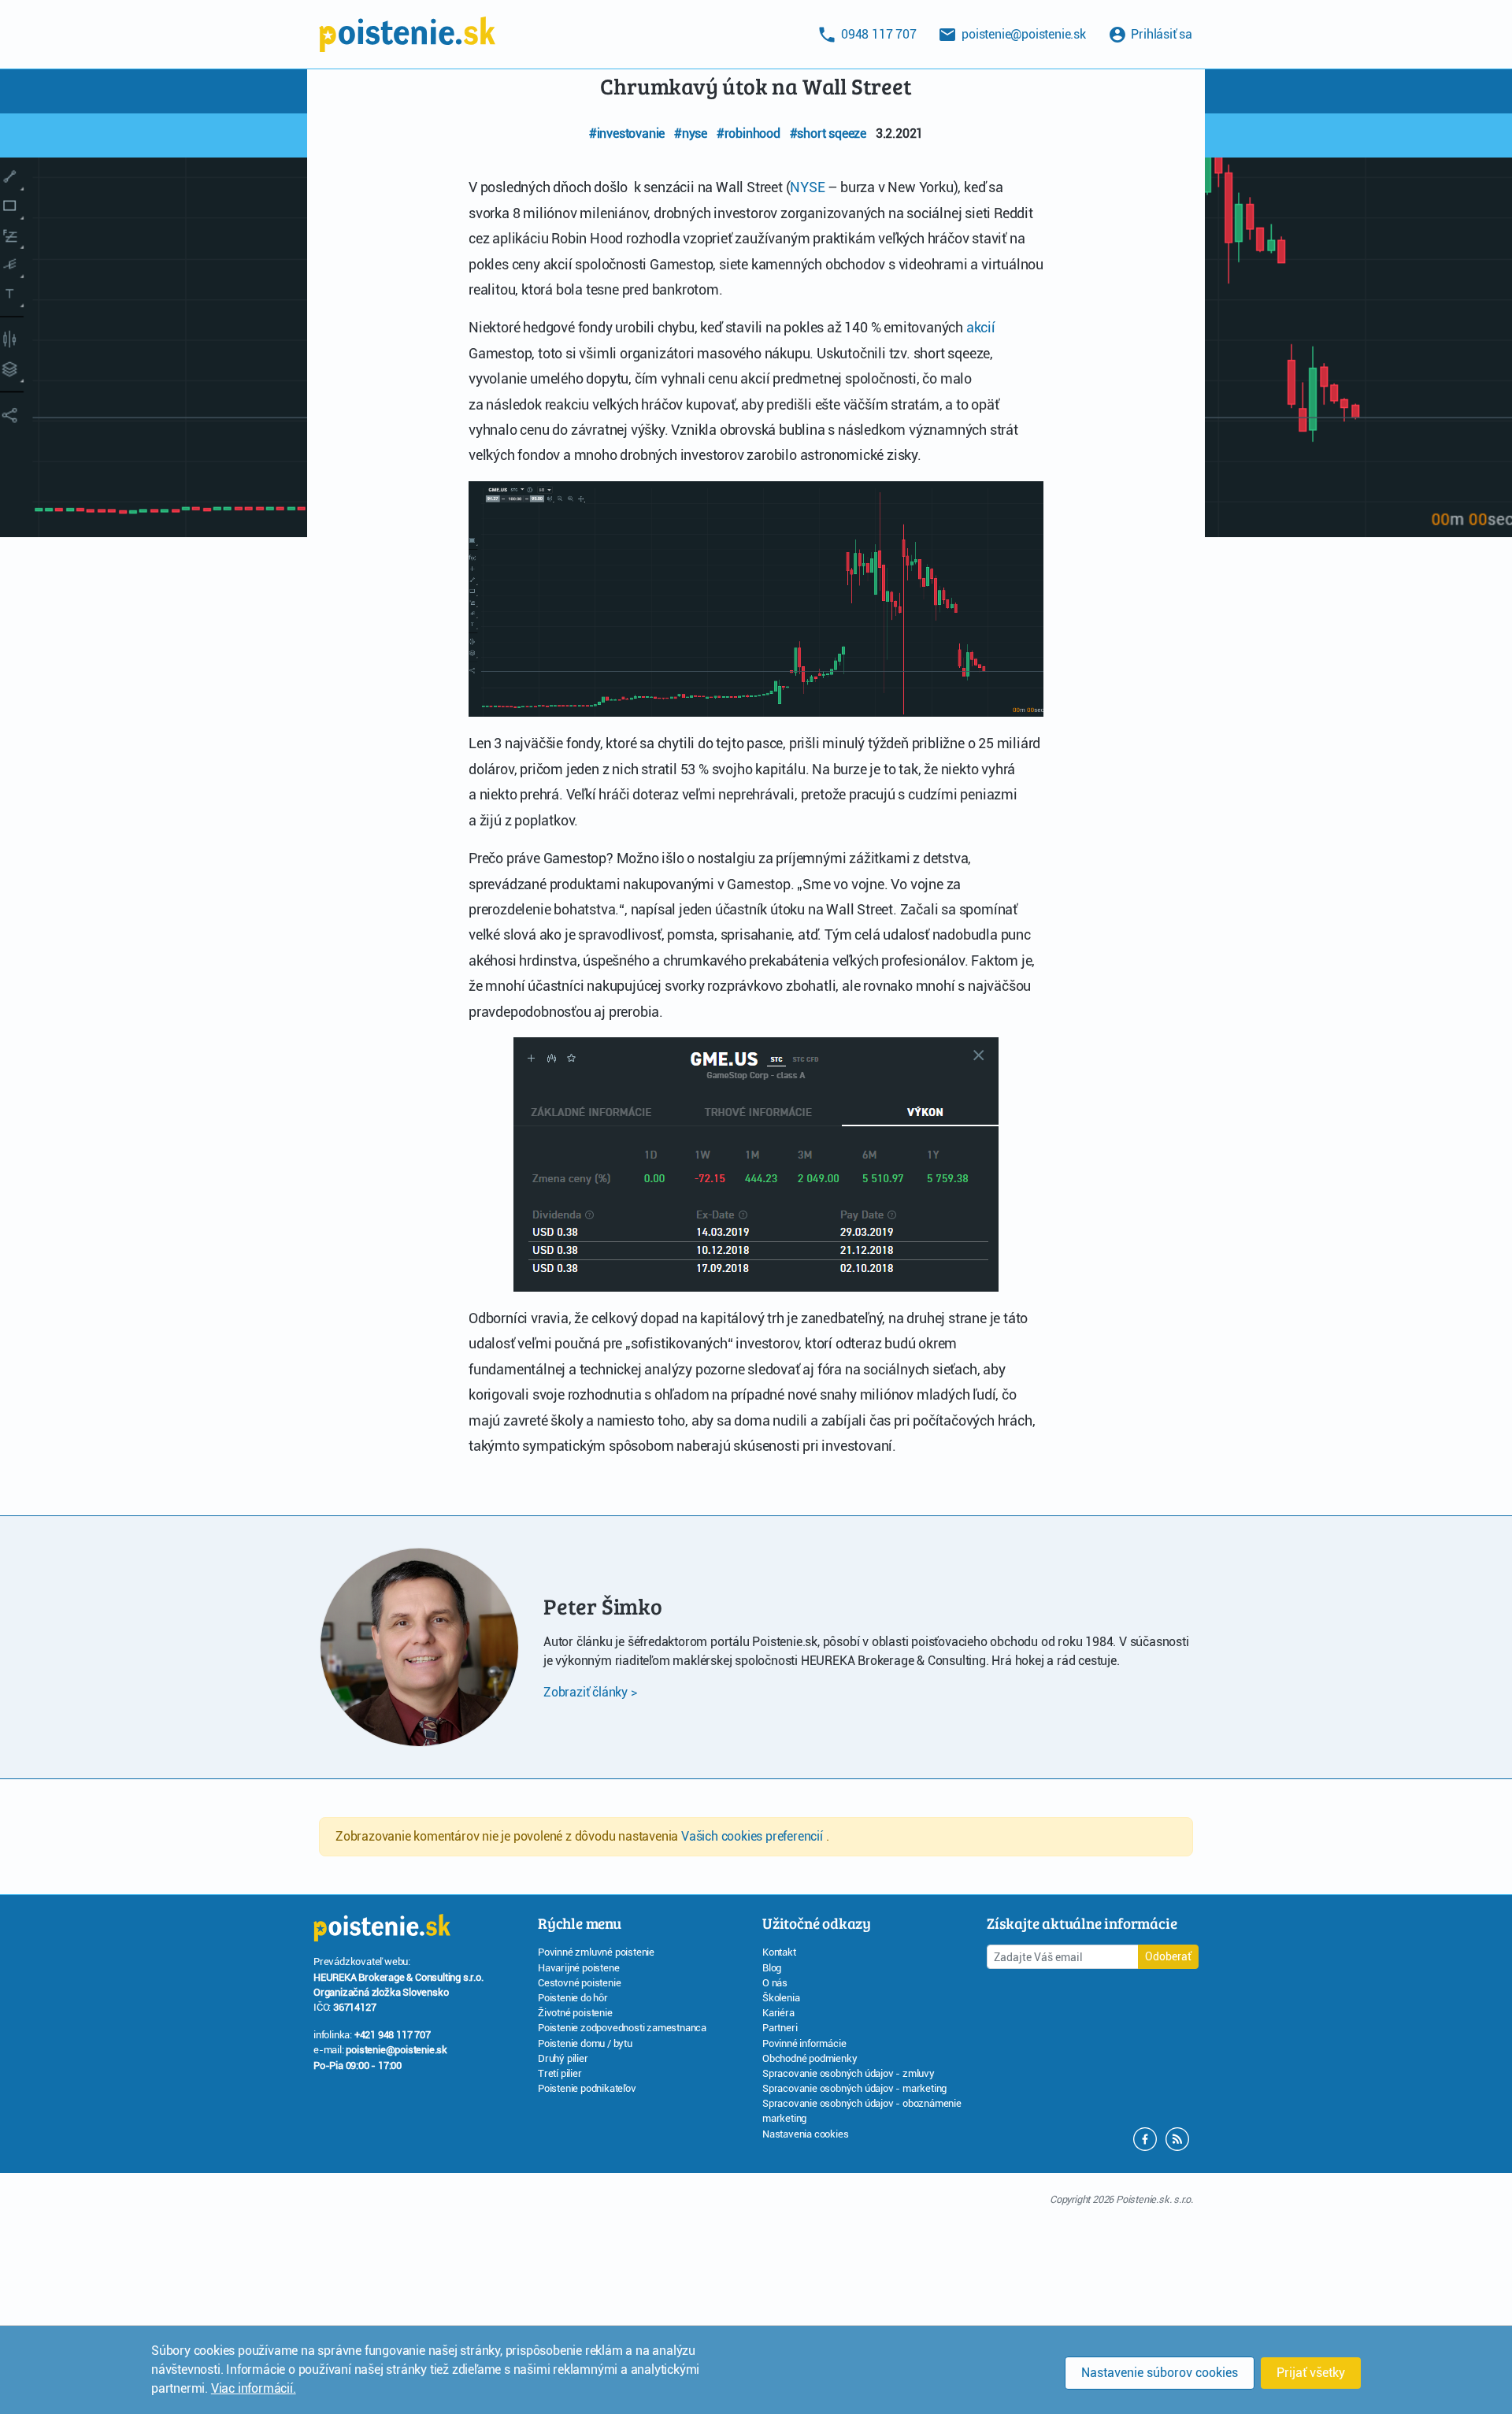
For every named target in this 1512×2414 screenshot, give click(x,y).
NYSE (807, 187)
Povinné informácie (804, 2043)
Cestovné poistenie (579, 1983)
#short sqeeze (828, 133)
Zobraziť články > (590, 1692)
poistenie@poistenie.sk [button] (1022, 34)
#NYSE (691, 133)
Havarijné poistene (578, 1968)
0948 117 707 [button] (877, 34)
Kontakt (779, 1952)
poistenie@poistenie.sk (397, 2050)
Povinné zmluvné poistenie (596, 1952)
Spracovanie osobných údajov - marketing (854, 2088)
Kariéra (778, 2013)
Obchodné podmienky (810, 2058)
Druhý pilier (563, 2058)
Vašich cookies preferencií (754, 1836)
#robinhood (749, 133)
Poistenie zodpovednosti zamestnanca (622, 2028)
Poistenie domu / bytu (585, 2043)
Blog (772, 1968)
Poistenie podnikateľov (587, 2088)
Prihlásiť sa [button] (1160, 34)
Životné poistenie (575, 2013)
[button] (1177, 2138)
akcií (981, 327)
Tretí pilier (560, 2073)
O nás (775, 1983)
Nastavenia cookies (805, 2134)
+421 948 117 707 (393, 2035)
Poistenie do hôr (573, 1998)
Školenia (781, 1998)
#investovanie (627, 133)
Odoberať (1168, 1956)
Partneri (780, 2028)
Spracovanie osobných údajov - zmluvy (849, 2073)
